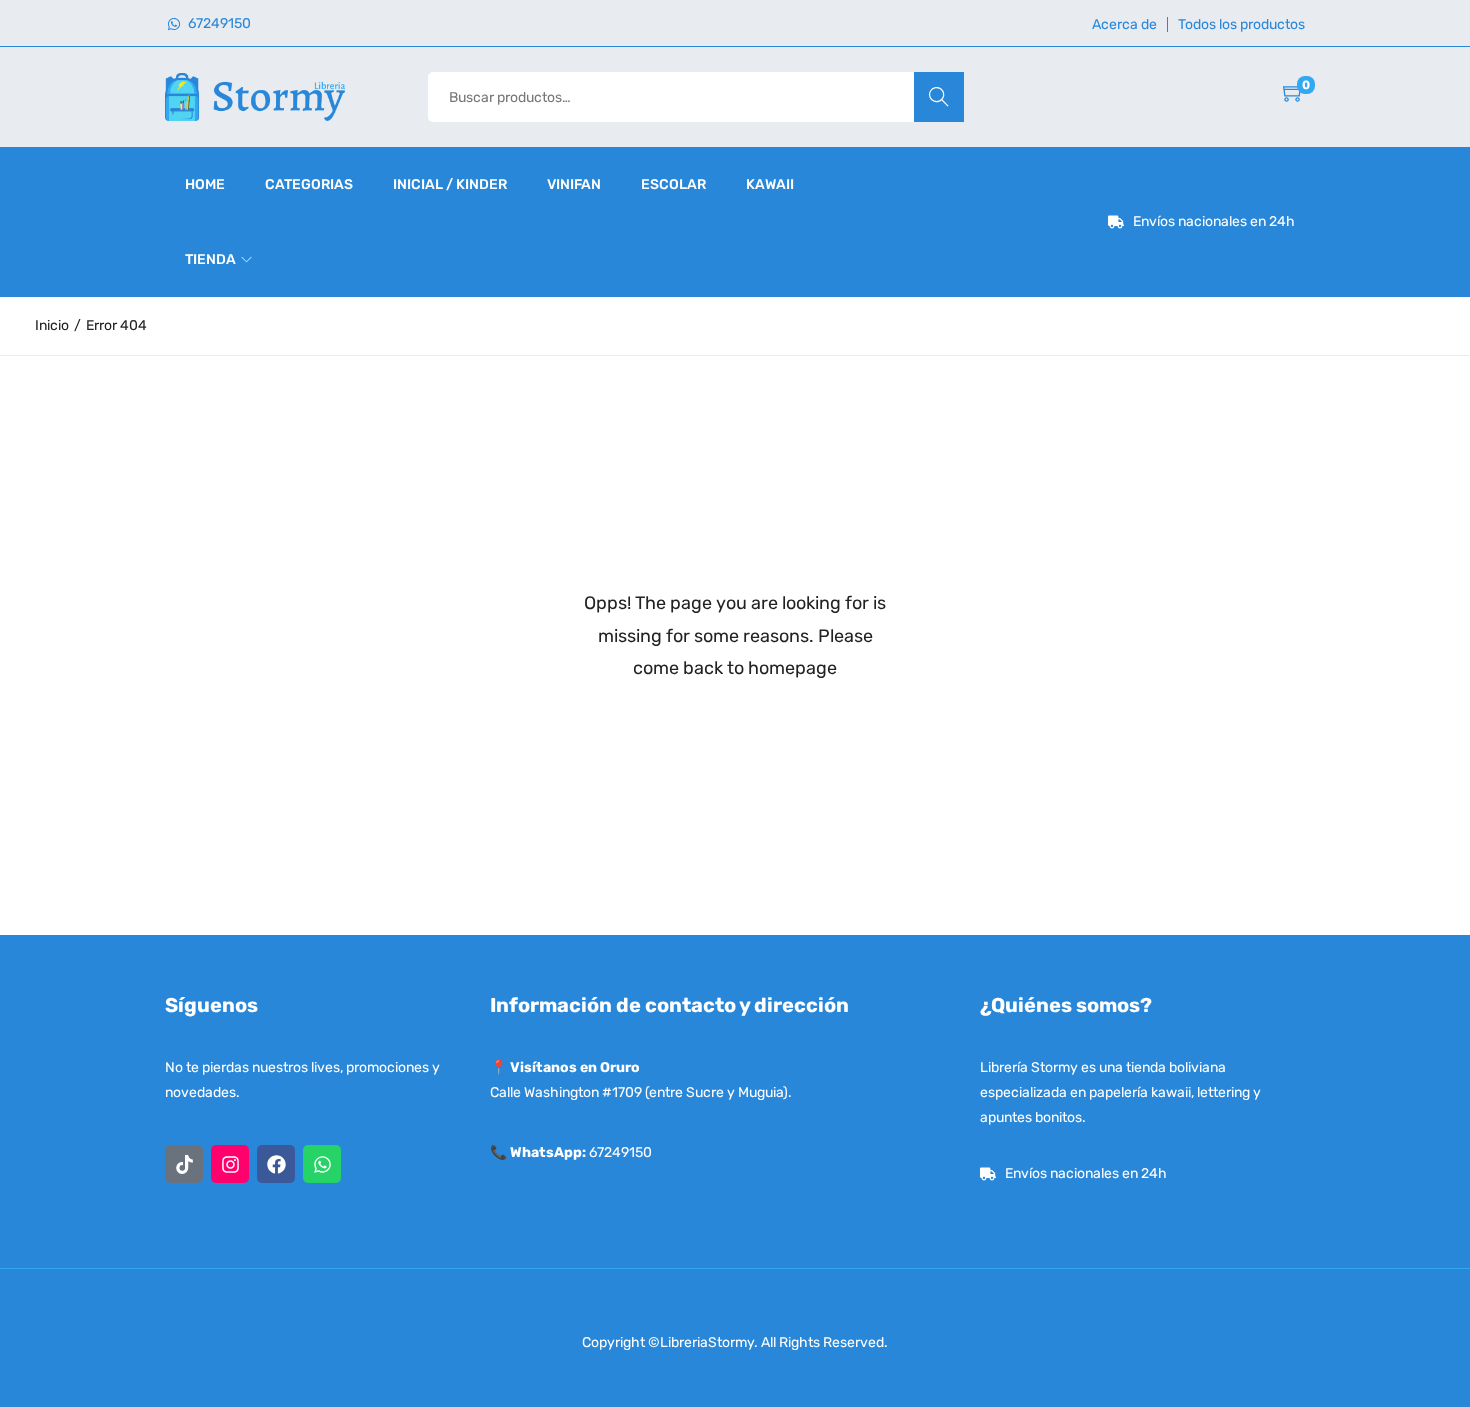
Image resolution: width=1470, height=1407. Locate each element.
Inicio (52, 325)
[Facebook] (276, 1164)
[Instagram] (230, 1164)
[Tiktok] (184, 1164)
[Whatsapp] (322, 1164)
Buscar (938, 96)
